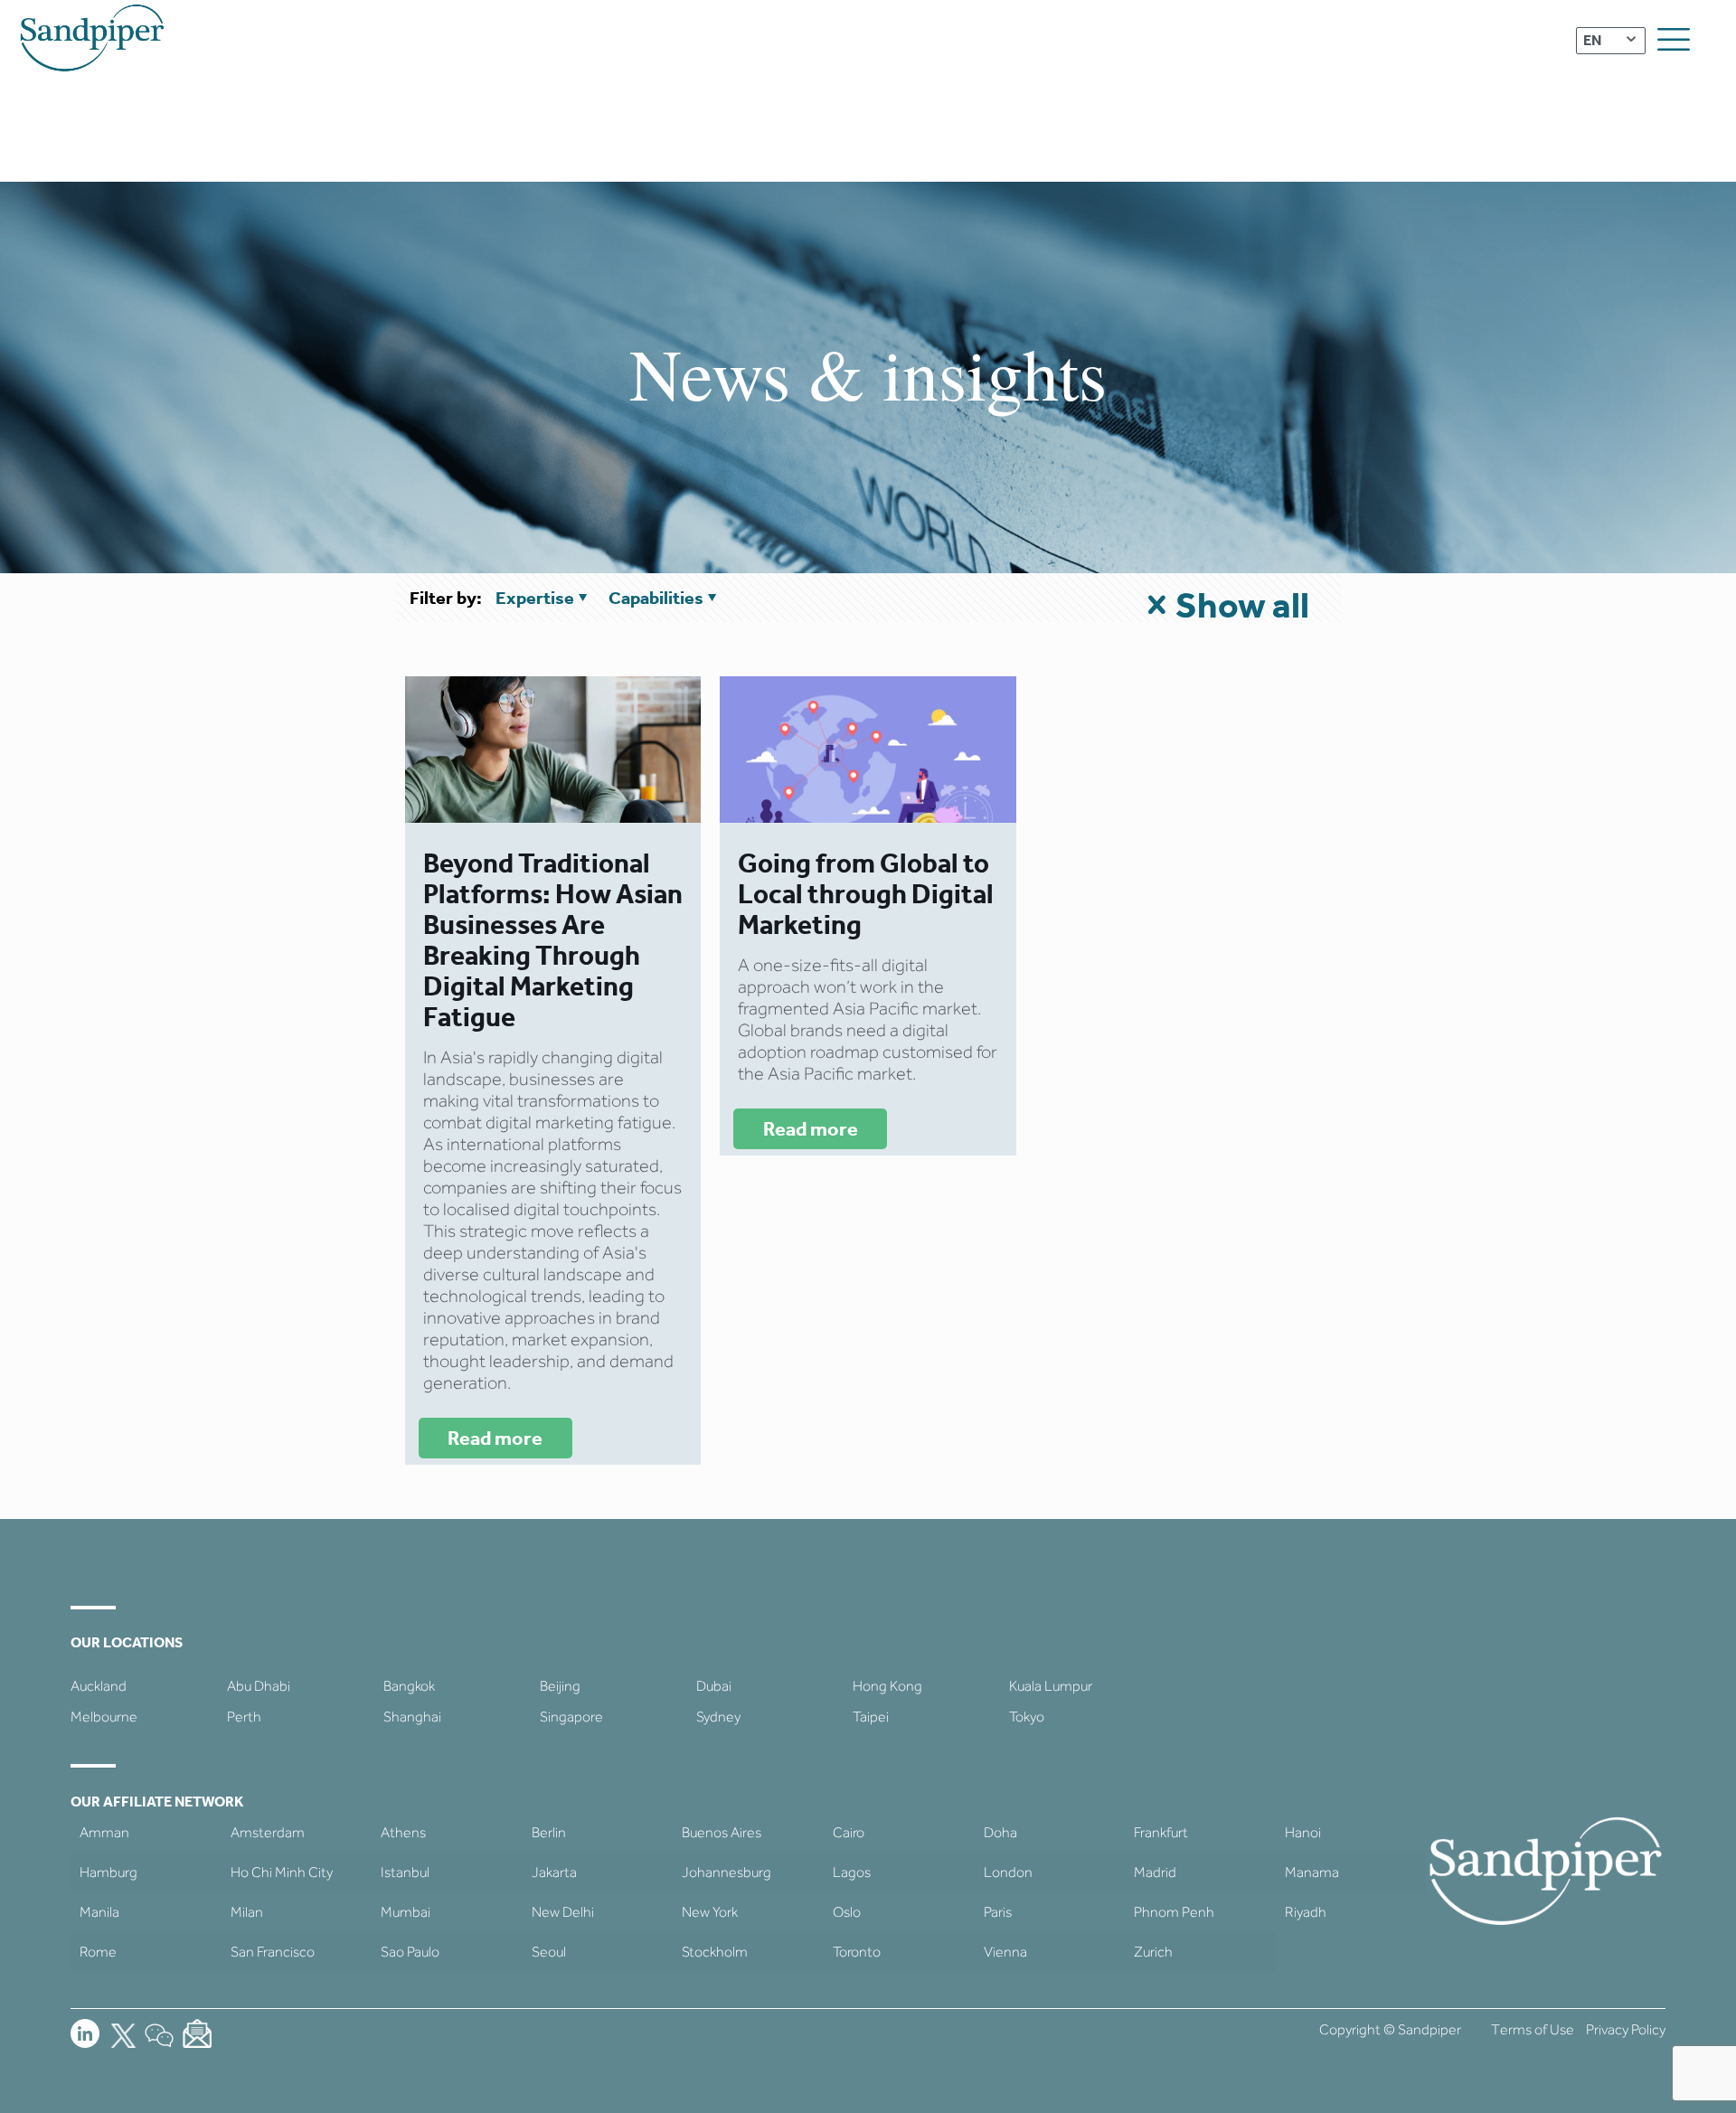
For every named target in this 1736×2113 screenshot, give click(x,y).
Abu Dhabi (259, 1686)
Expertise (535, 598)
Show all (1242, 605)
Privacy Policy (1626, 2029)
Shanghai (412, 1717)
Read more (495, 1438)
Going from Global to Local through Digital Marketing (866, 894)
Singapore (571, 1717)
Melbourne (104, 1717)
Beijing (560, 1686)
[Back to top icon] (1649, 2076)
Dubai (714, 1686)
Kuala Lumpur (1051, 1686)
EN (1592, 40)
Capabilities (656, 598)
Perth (244, 1717)
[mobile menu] (1674, 40)
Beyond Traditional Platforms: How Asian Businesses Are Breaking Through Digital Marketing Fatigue (553, 940)
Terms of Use (1533, 2029)
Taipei (871, 1717)
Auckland (99, 1686)
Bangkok (409, 1686)
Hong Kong (887, 1686)
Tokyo (1027, 1717)
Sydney (718, 1717)
